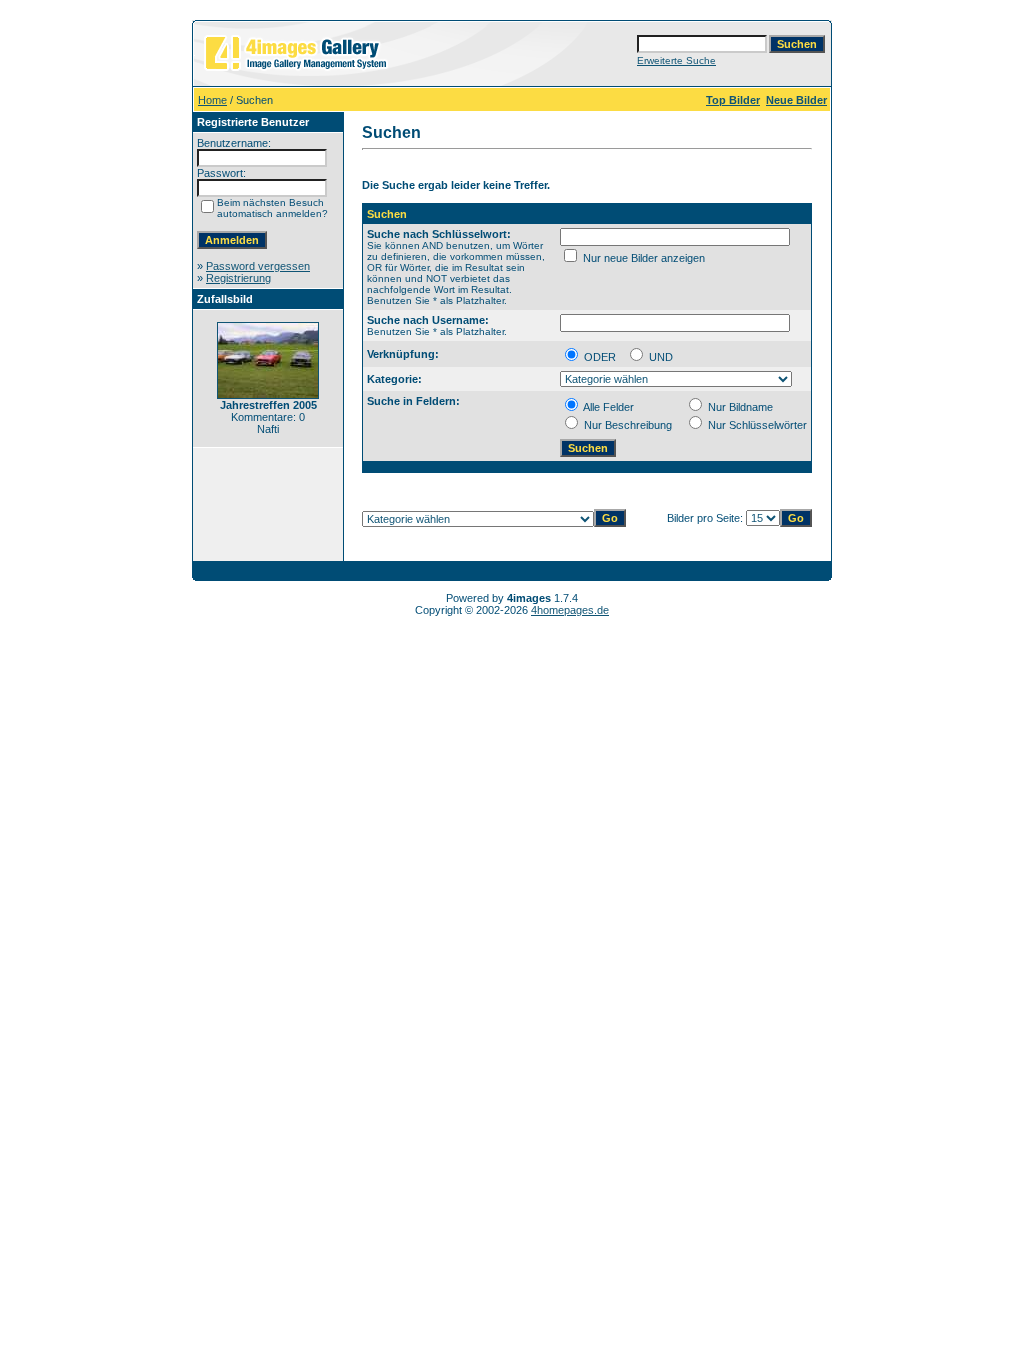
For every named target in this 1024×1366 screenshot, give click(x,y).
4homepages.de (570, 610)
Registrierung (238, 278)
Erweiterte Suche (676, 60)
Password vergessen (258, 266)
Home (212, 100)
